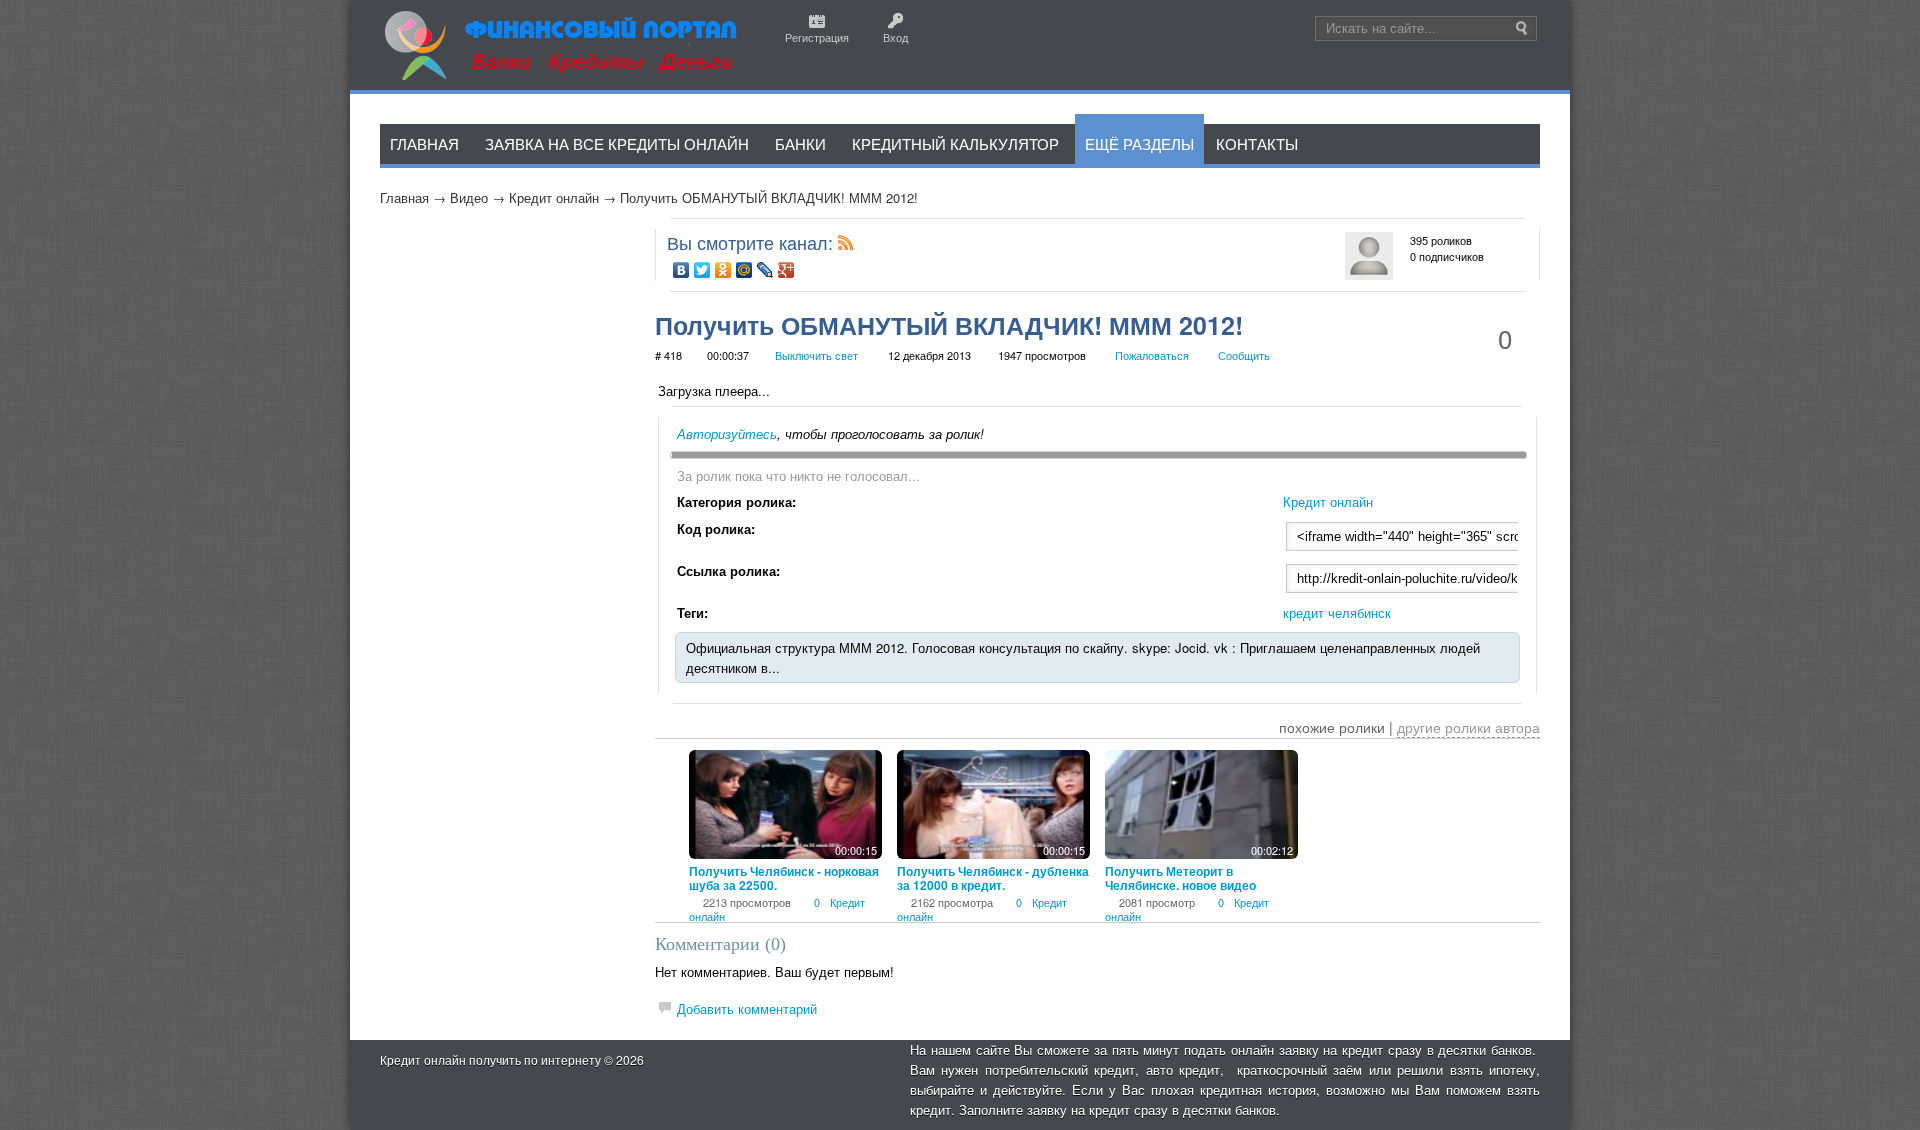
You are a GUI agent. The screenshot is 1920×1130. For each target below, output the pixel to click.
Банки (800, 143)
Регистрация (817, 37)
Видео (469, 197)
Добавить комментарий (747, 1008)
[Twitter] (702, 270)
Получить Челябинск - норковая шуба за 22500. (784, 878)
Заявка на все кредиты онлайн (617, 143)
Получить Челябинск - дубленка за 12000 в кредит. (993, 878)
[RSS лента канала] (846, 246)
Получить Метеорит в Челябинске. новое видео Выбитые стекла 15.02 (1180, 885)
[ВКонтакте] (681, 270)
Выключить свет (816, 355)
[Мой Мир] (744, 270)
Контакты (1257, 143)
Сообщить (1244, 355)
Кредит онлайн (554, 197)
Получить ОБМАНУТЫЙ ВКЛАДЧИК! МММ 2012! (769, 197)
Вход (895, 37)
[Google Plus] (786, 270)
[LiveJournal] (765, 270)
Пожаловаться (1152, 355)
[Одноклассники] (723, 270)
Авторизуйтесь (727, 433)
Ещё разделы (1139, 143)
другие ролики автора (1468, 727)
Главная (404, 197)
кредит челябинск (1337, 612)
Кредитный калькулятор (955, 143)
